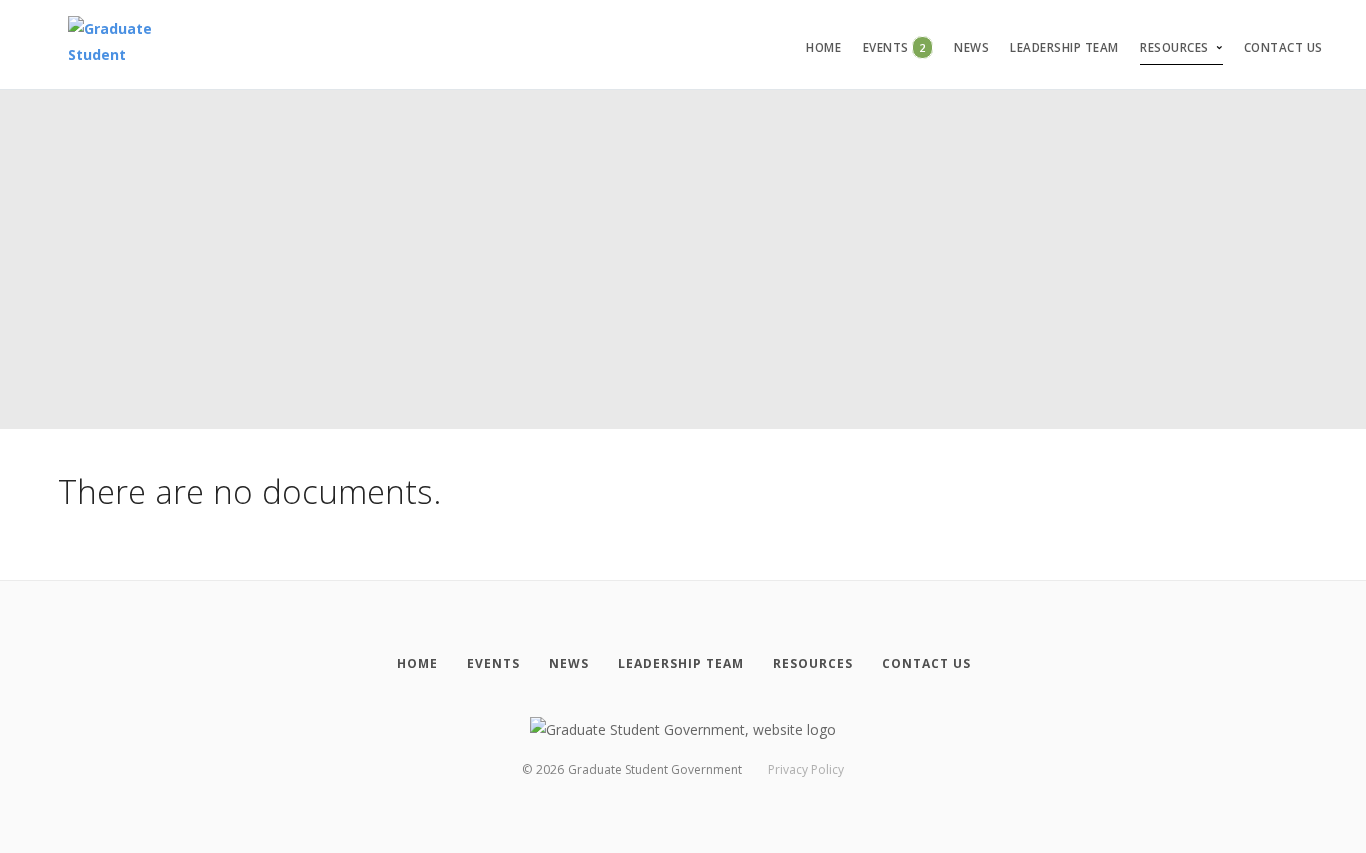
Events (894, 47)
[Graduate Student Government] (115, 44)
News (971, 47)
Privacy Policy (806, 769)
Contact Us (1283, 47)
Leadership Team (1064, 47)
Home (823, 47)
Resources (1174, 47)
